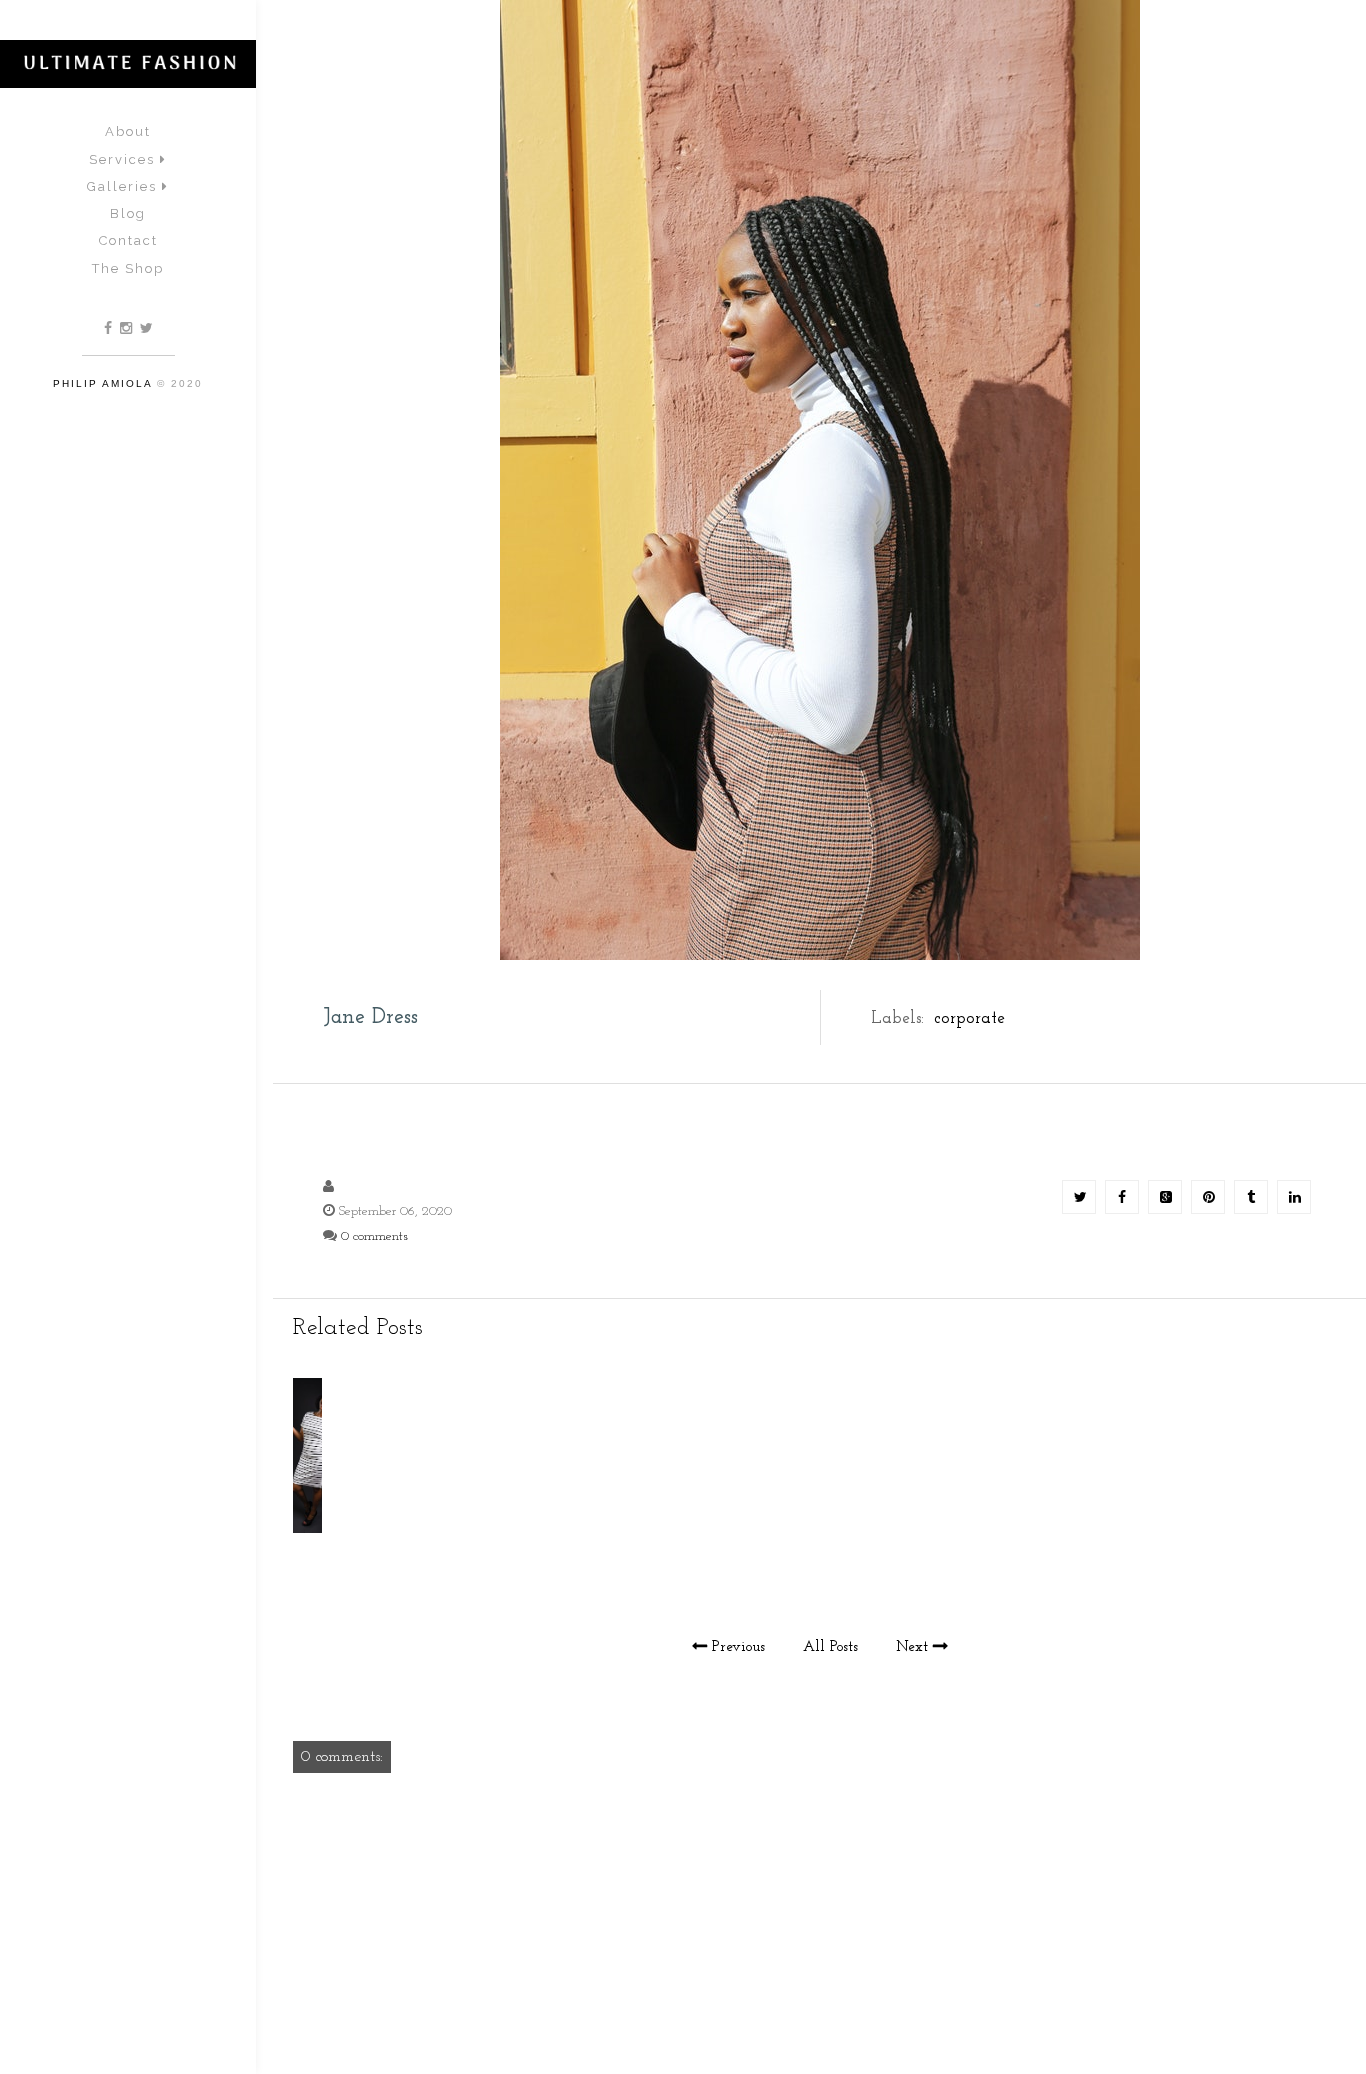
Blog (128, 213)
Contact (128, 240)
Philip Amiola (102, 383)
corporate (969, 1018)
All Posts (830, 1647)
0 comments (374, 1236)
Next (912, 1647)
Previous (738, 1647)
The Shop (128, 268)
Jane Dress (370, 1017)
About (128, 131)
